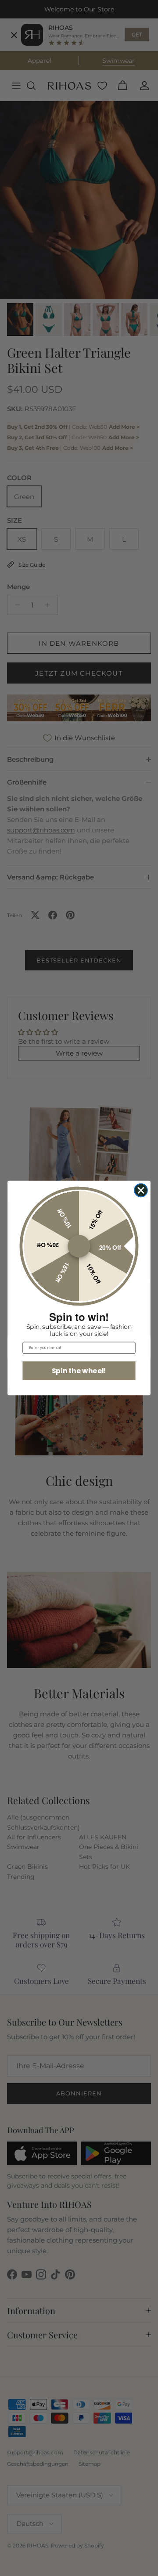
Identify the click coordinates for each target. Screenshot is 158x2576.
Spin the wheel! (79, 1370)
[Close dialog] (141, 1190)
